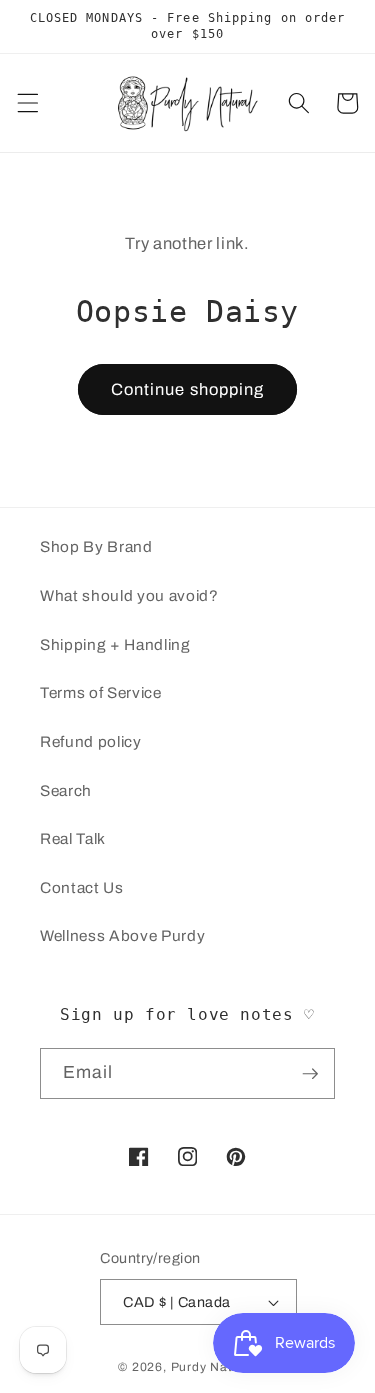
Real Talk (73, 838)
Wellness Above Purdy (122, 935)
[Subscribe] (310, 1074)
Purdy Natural (214, 1367)
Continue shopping (188, 389)
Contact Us (82, 887)
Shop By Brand (96, 546)
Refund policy (91, 741)
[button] (27, 103)
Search (66, 790)
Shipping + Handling (115, 644)
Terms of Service (101, 692)
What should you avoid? (129, 595)
